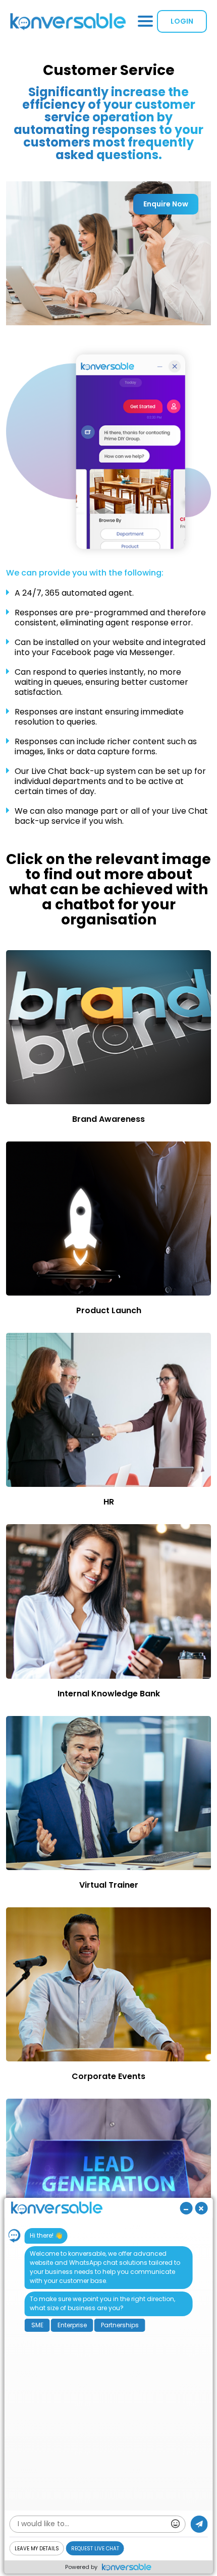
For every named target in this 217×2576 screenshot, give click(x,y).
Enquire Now (166, 204)
